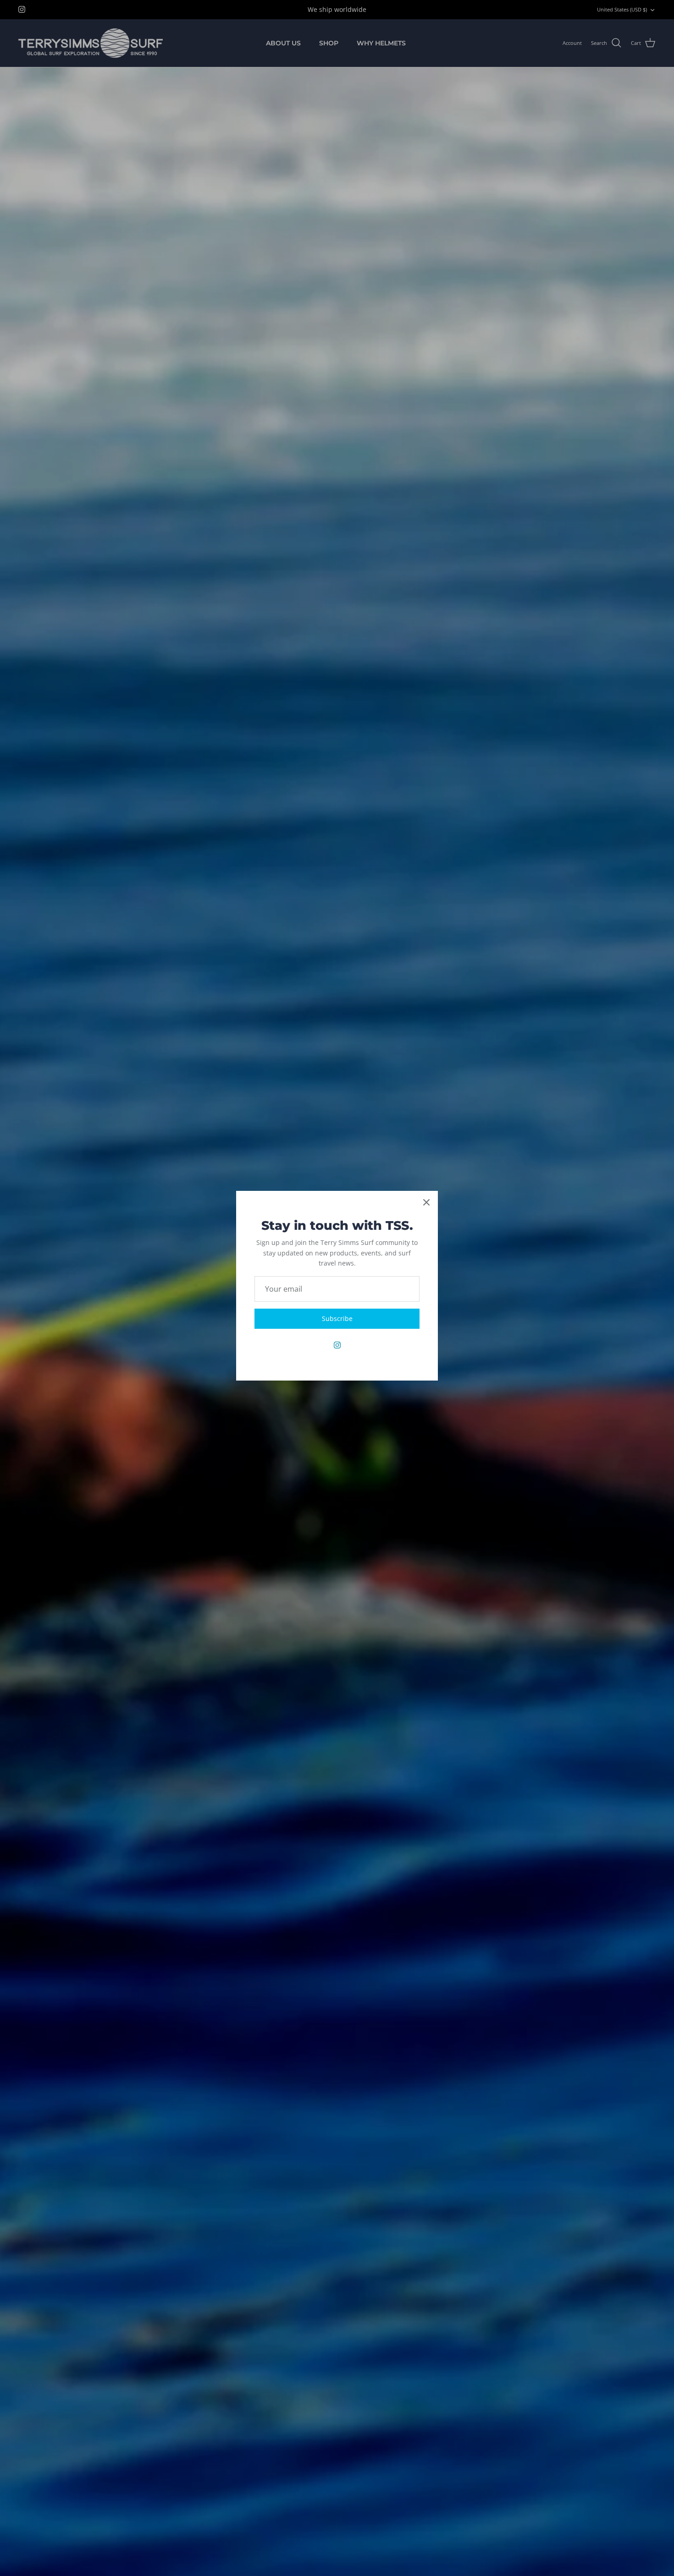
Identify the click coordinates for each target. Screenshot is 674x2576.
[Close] (426, 1202)
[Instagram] (337, 1345)
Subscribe (337, 1318)
